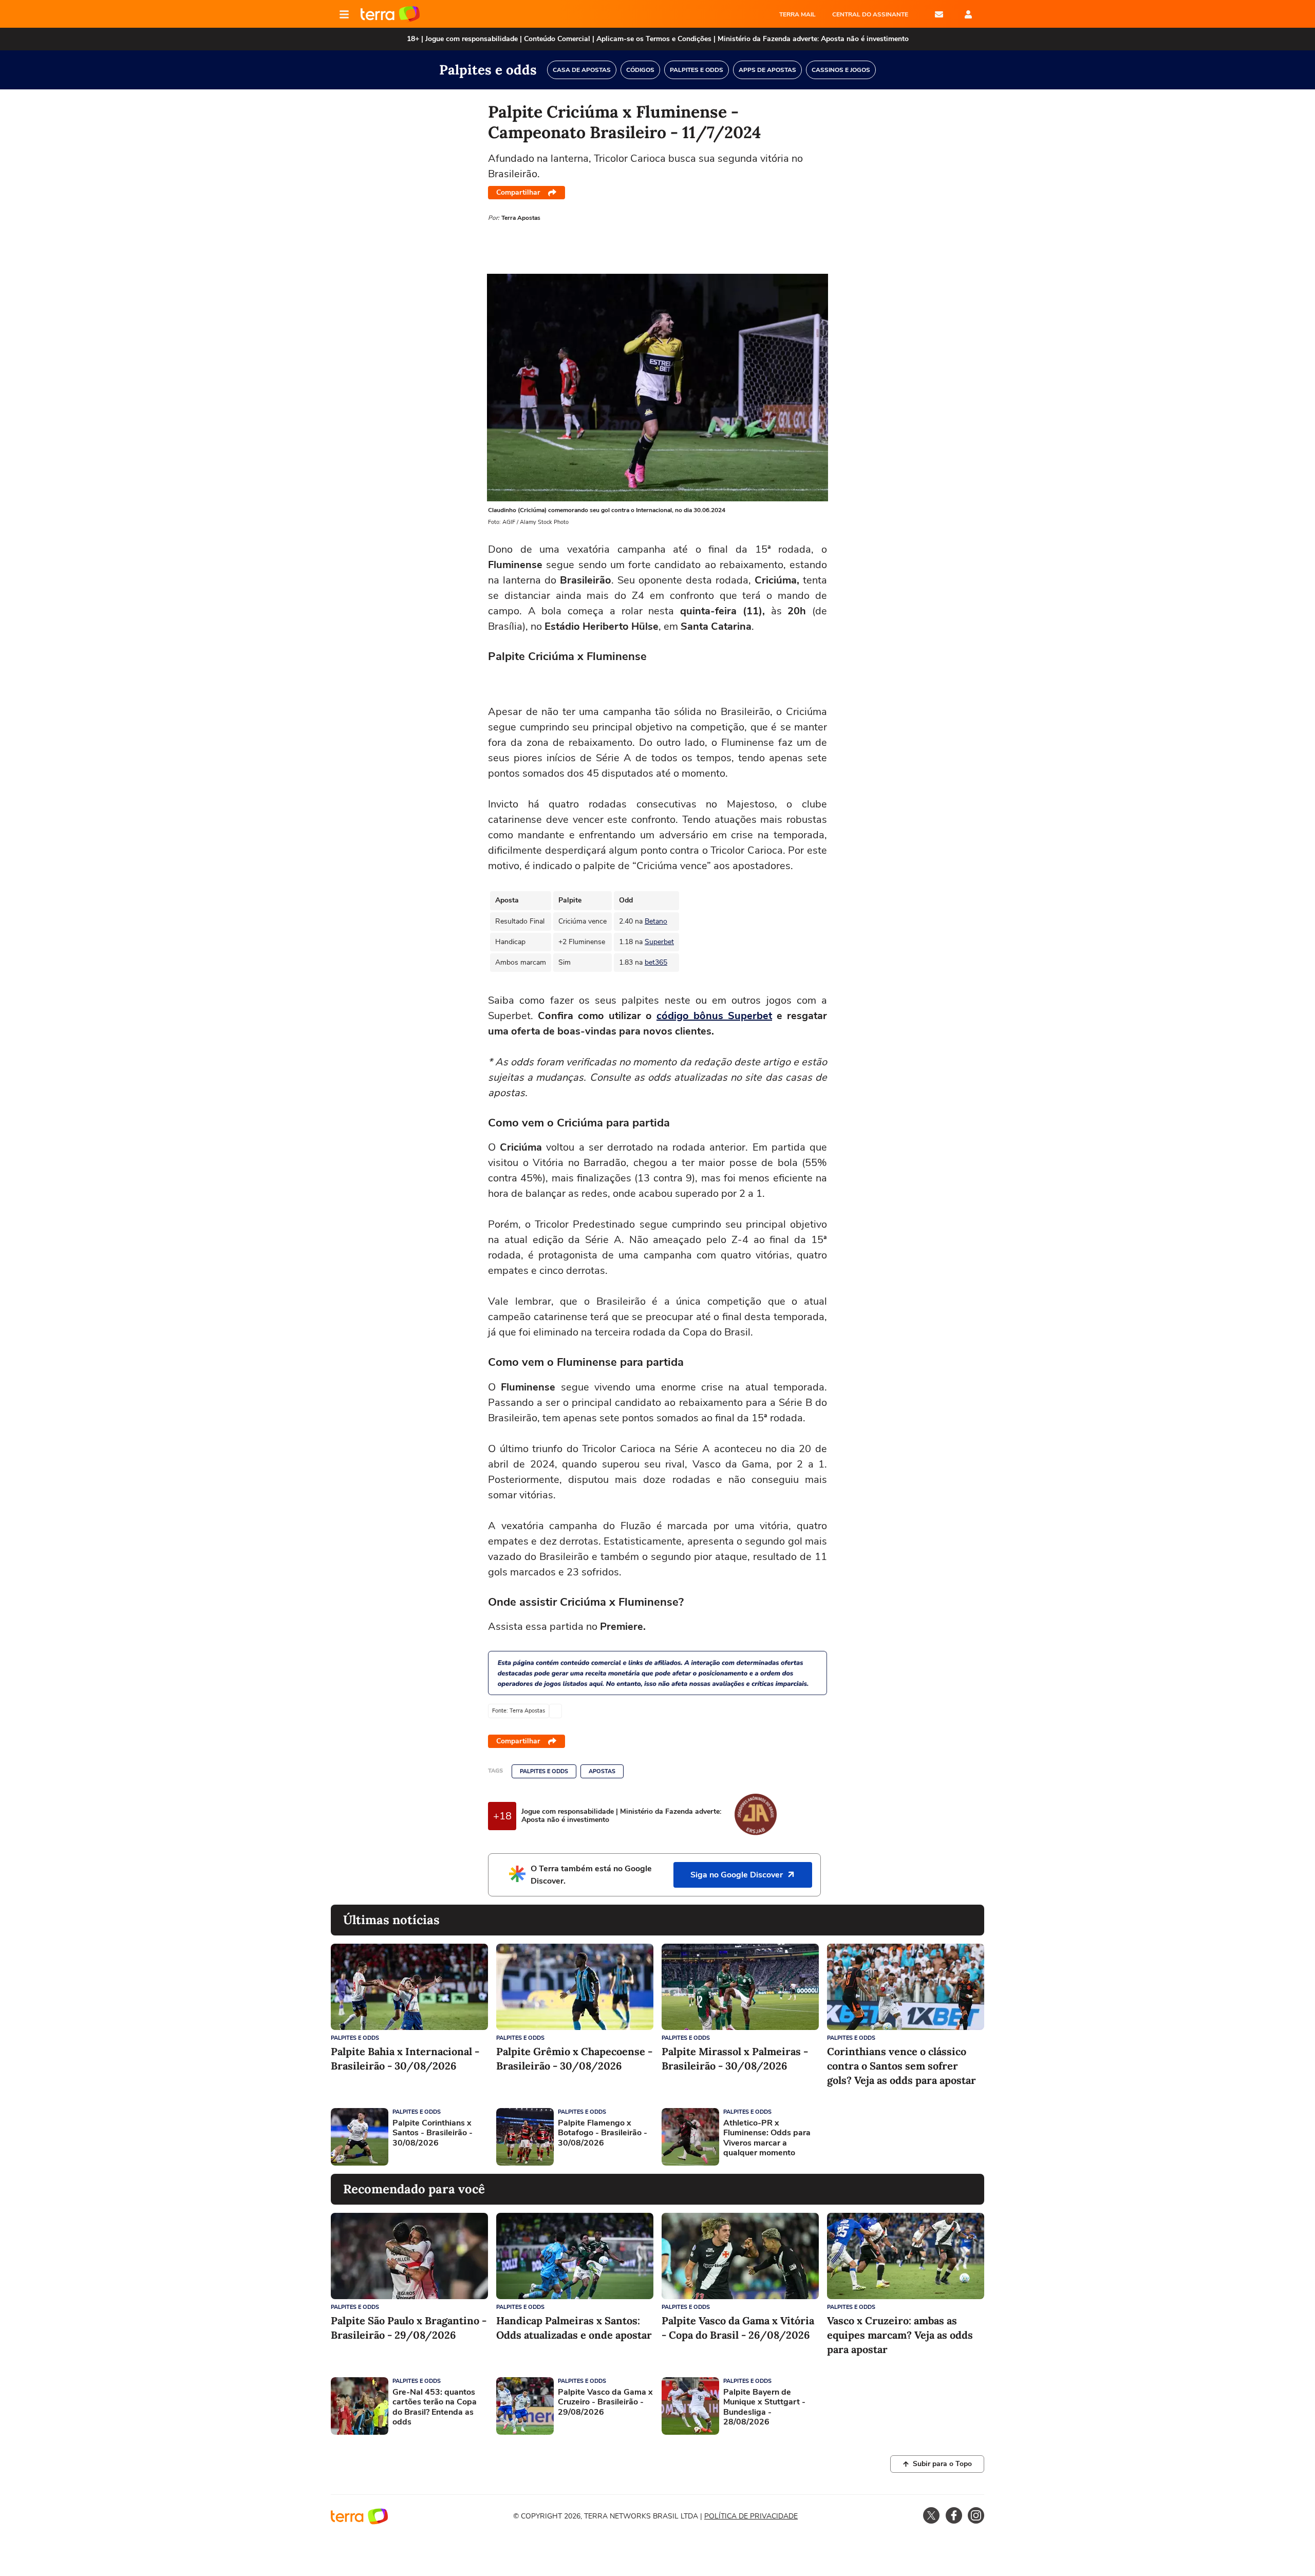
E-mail (939, 14)
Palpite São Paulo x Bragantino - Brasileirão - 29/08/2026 (409, 2328)
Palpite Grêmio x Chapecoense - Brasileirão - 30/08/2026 (574, 2058)
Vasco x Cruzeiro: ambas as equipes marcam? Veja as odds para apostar (900, 2335)
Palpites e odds (544, 1771)
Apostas (602, 1771)
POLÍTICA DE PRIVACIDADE (751, 2516)
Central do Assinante (870, 14)
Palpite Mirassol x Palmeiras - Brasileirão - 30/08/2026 (735, 2058)
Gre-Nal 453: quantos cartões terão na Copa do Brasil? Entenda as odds (435, 2407)
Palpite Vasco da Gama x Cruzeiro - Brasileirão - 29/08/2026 (605, 2402)
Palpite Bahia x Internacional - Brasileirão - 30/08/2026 (405, 2058)
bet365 (656, 962)
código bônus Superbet (714, 1016)
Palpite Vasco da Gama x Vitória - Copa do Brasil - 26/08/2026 (738, 2328)
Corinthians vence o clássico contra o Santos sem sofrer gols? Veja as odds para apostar (901, 2066)
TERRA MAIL (797, 14)
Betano (656, 921)
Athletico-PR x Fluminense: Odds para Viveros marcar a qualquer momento (767, 2138)
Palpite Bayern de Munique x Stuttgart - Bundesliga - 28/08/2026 (764, 2407)
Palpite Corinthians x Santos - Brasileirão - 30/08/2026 (433, 2133)
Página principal (390, 14)
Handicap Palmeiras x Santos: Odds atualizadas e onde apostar (574, 2328)
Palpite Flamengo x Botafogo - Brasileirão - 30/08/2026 (603, 2133)
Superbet (659, 942)
